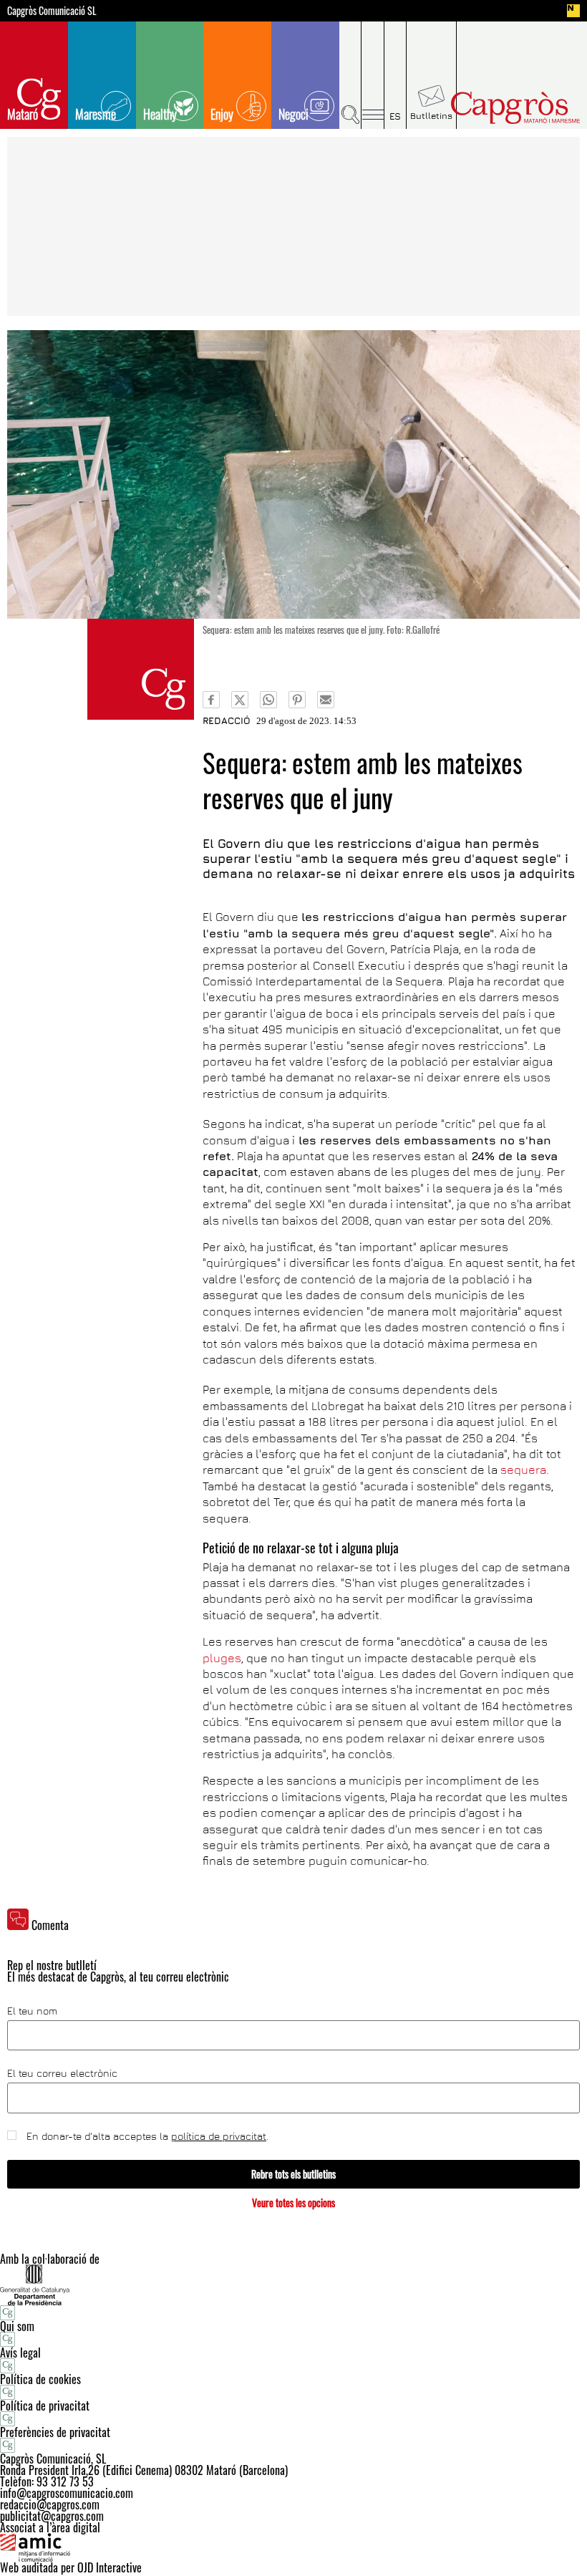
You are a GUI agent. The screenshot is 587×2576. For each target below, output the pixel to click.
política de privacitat (219, 2136)
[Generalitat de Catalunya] (293, 2285)
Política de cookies (40, 2379)
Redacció (227, 720)
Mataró (23, 114)
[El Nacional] (573, 11)
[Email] (326, 700)
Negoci (293, 114)
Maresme (96, 114)
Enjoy (222, 114)
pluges (222, 1658)
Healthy (160, 114)
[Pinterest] (297, 700)
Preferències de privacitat (55, 2432)
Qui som (17, 2326)
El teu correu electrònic (62, 2073)
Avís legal (20, 2353)
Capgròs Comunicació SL (52, 11)
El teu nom (32, 2011)
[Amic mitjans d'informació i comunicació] (293, 2547)
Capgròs (515, 108)
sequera (522, 1470)
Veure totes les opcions (293, 2203)
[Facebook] (211, 700)
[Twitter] (240, 700)
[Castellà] (396, 75)
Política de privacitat (45, 2406)
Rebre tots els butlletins (293, 2174)
